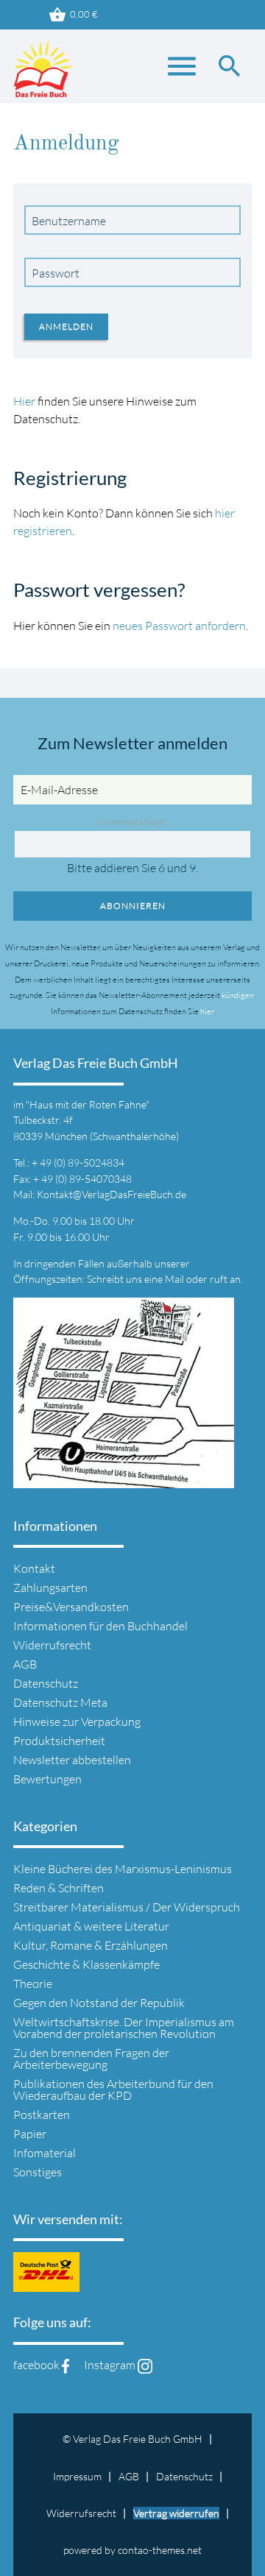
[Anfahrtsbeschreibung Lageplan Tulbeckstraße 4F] (124, 1479)
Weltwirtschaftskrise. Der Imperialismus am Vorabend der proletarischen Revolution (124, 2028)
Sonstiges (38, 2172)
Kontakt (34, 1568)
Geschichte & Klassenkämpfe (86, 1964)
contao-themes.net (160, 2550)
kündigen (238, 995)
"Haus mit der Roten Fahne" (88, 1104)
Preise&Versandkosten (71, 1607)
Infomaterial (45, 2153)
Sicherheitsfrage (132, 821)
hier (207, 1011)
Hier (25, 401)
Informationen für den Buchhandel (100, 1626)
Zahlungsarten (50, 1588)
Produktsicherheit (59, 1741)
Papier (30, 2134)
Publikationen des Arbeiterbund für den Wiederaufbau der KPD (113, 2090)
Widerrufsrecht (52, 1645)
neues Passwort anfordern (179, 626)
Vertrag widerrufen (176, 2513)
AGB (25, 1664)
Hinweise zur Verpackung (77, 1722)
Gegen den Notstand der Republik (99, 2003)
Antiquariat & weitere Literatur (91, 1926)
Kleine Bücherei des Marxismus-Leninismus (123, 1869)
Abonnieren (133, 906)
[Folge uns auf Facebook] (66, 2365)
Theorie (33, 1984)
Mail (176, 1279)
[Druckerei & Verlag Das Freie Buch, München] (43, 74)
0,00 (73, 15)
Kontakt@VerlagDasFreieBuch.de (112, 1194)
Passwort (56, 273)
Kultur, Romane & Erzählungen (91, 1945)
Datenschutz (46, 1683)
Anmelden (66, 326)
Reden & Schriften (59, 1888)
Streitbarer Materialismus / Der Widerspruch (127, 1907)
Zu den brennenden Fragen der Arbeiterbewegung (91, 2059)
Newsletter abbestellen (72, 1760)
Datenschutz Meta (60, 1702)
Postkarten (42, 2115)
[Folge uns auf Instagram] (145, 2365)
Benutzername (69, 221)
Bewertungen (47, 1779)
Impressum (77, 2476)
